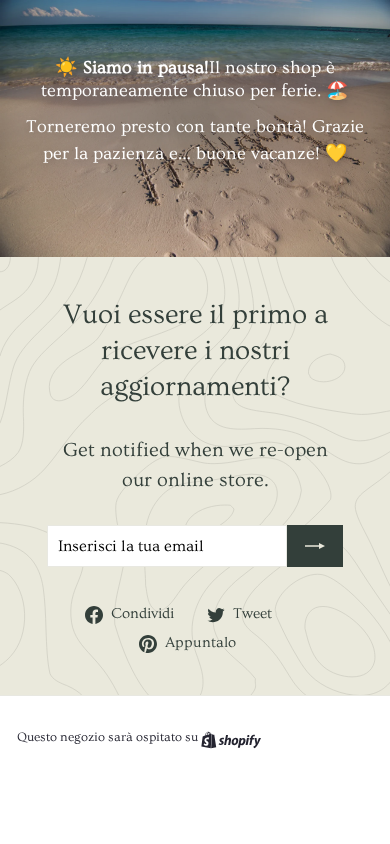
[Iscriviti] (315, 546)
